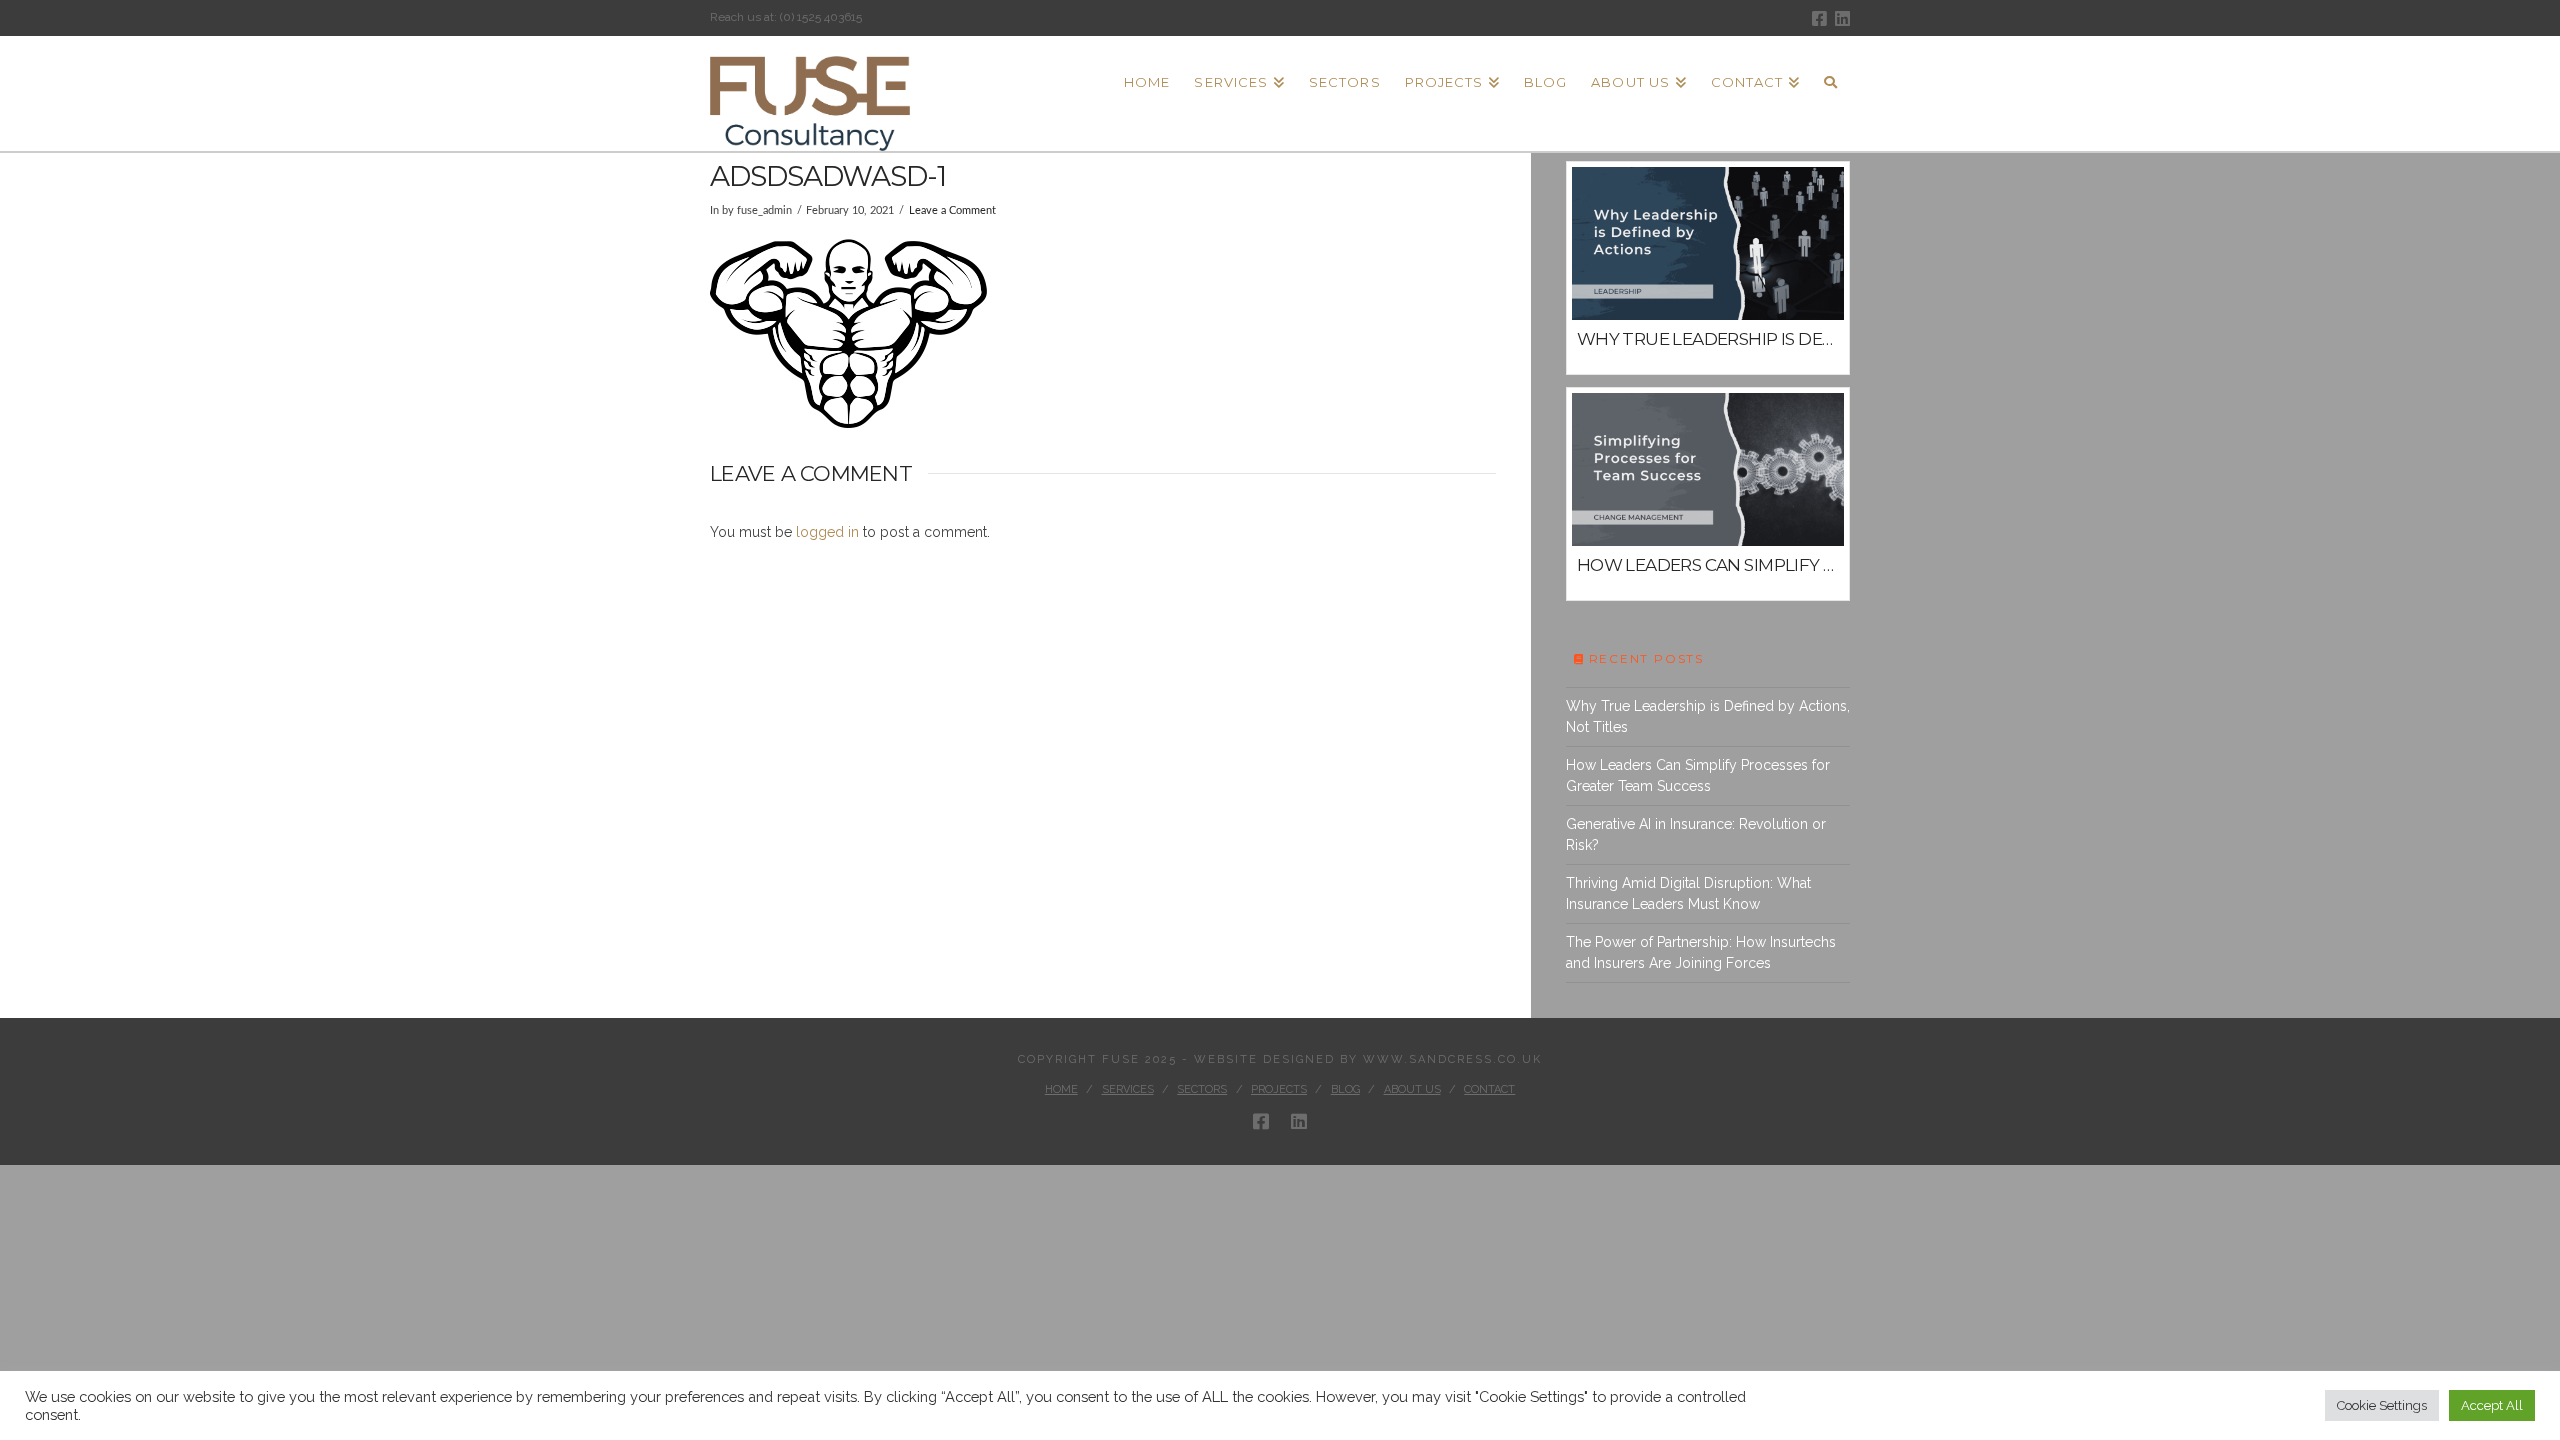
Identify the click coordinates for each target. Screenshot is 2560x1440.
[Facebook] (1819, 18)
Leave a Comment (952, 211)
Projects (1279, 1089)
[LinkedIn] (1842, 18)
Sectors (1202, 1089)
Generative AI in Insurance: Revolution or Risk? (1696, 834)
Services (1128, 1089)
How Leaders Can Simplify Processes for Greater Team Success (1698, 775)
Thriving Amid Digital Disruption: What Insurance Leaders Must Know (1688, 893)
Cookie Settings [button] (2382, 1405)
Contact (1489, 1089)
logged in (827, 532)
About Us (1412, 1089)
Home (1061, 1089)
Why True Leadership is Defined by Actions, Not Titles (1708, 716)
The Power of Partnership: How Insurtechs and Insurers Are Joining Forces (1701, 952)
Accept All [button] (2492, 1405)
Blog (1345, 1089)
